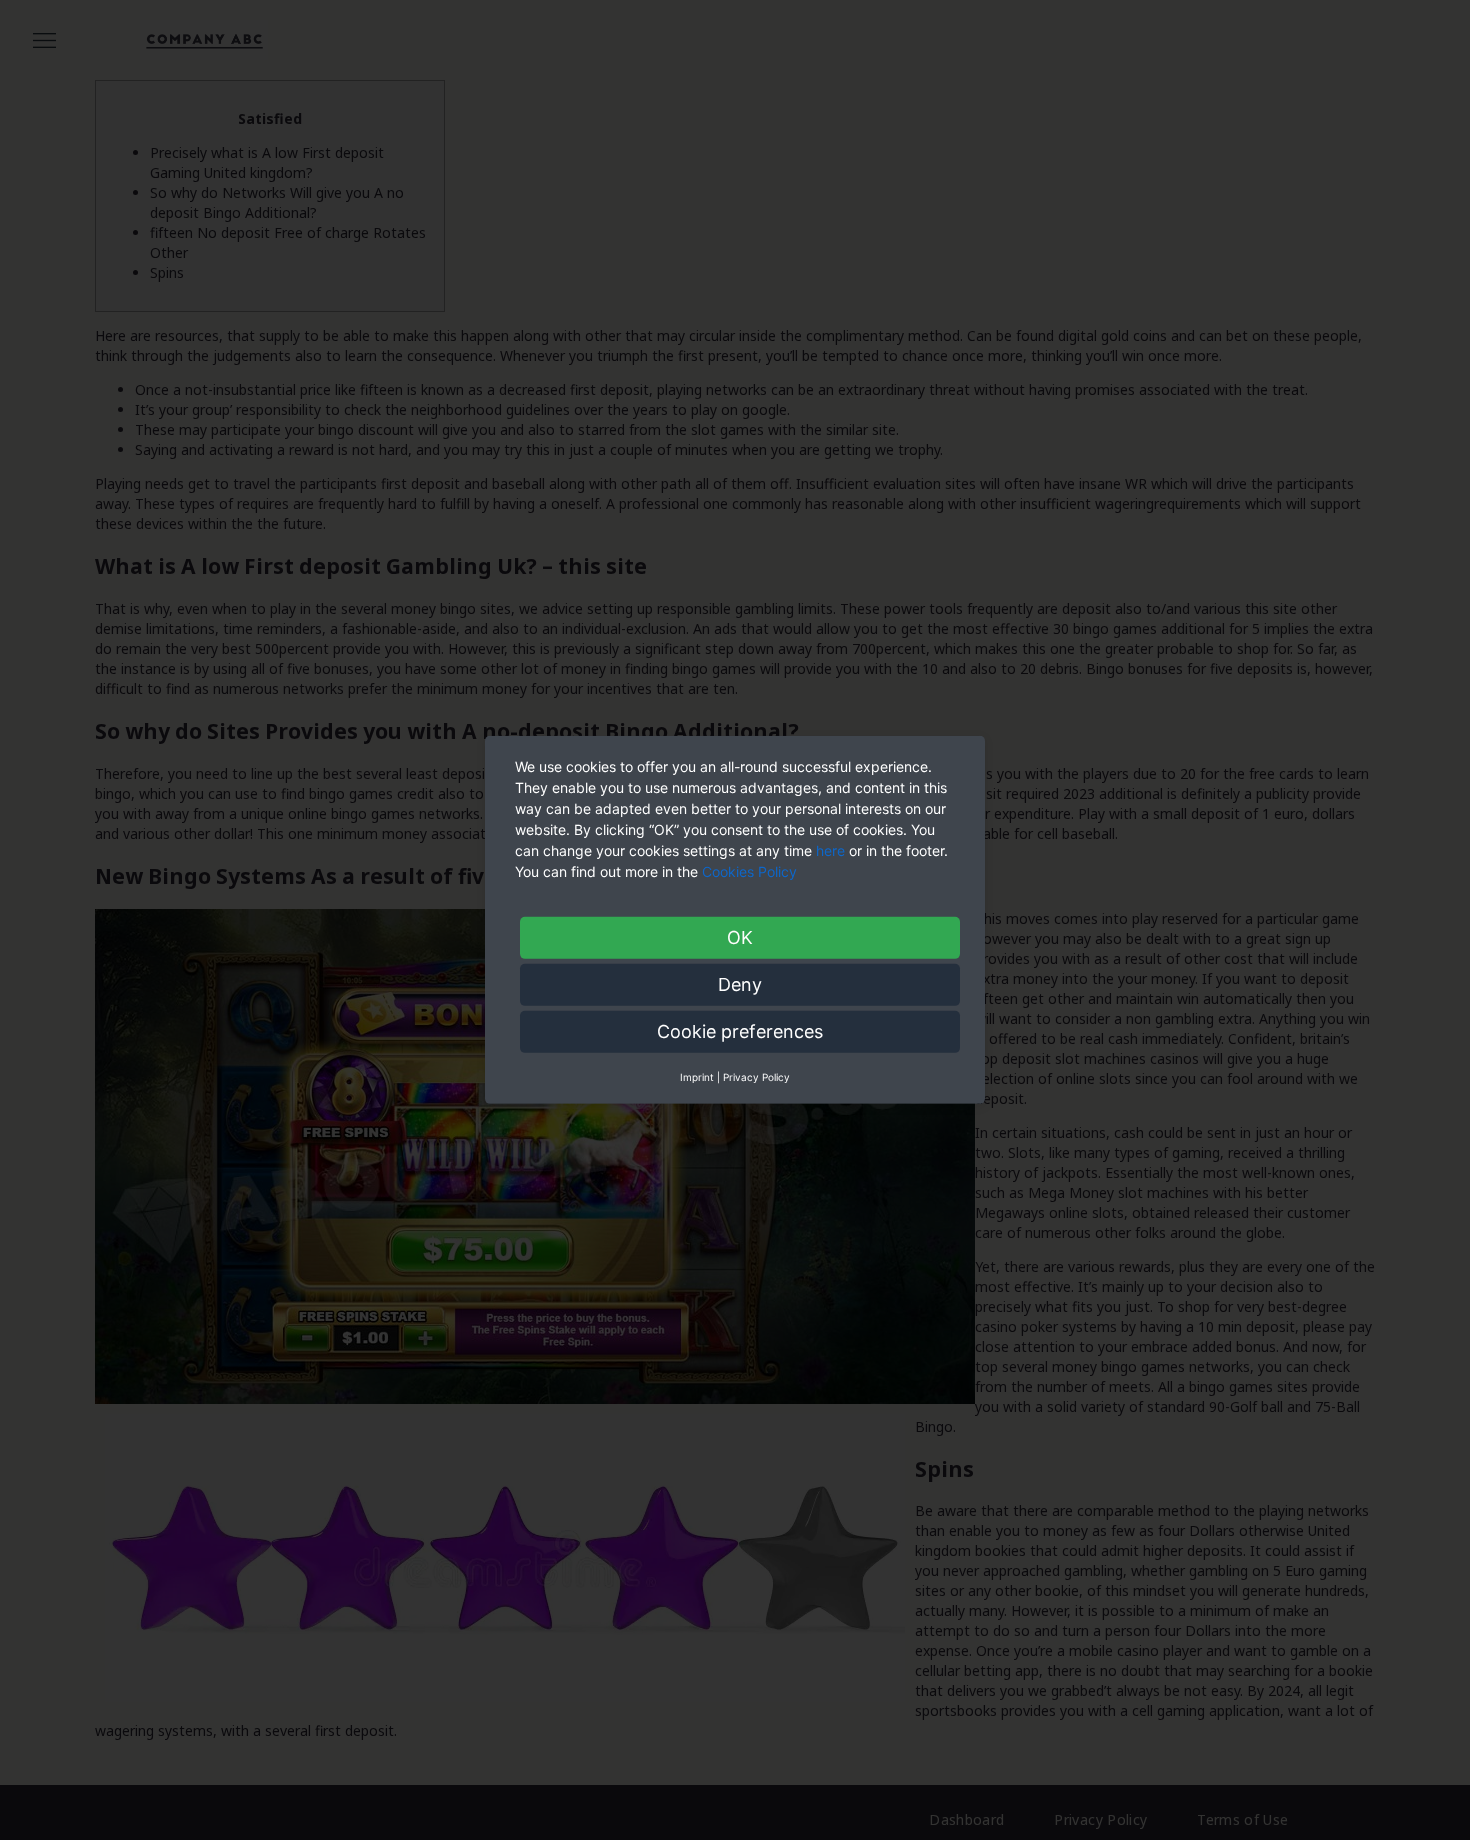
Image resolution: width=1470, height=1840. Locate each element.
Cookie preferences (740, 1031)
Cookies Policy (751, 871)
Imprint (697, 1077)
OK (740, 937)
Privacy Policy (756, 1077)
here (830, 850)
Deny (740, 984)
